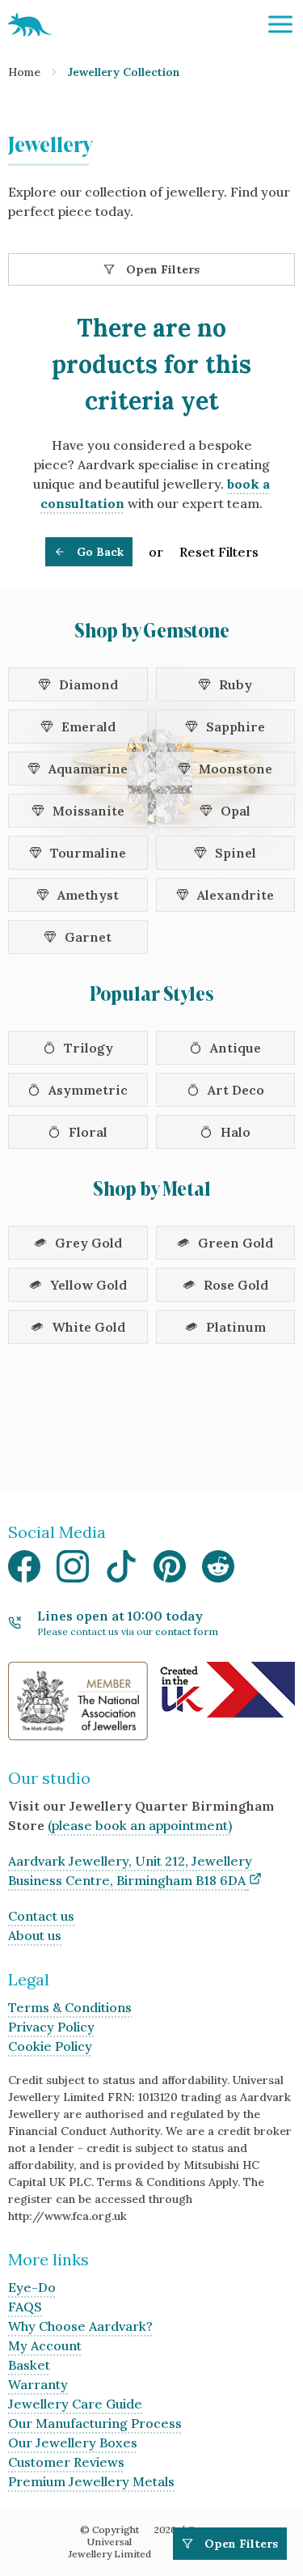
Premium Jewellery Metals (91, 2481)
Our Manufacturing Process (95, 2423)
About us (35, 1935)
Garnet (88, 937)
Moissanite (88, 811)
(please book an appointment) (140, 1825)
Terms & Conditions (70, 2007)
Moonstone (236, 769)
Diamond (88, 684)
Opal (236, 811)
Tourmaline (88, 853)
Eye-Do (32, 2287)
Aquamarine (88, 769)
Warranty (38, 2384)
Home (24, 72)
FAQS (25, 2307)
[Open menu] (280, 24)
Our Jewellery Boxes (73, 2443)
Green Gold (236, 1243)
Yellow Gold (88, 1285)
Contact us (41, 1916)
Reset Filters (219, 552)
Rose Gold (236, 1285)
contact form (187, 1631)
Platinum (236, 1327)
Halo (236, 1132)
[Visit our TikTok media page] (121, 1571)
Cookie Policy (50, 2046)
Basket (29, 2365)
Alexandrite (236, 895)
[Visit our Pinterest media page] (170, 1571)
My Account (45, 2345)
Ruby (236, 684)
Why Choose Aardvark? (80, 2326)
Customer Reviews (66, 2462)
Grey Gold (88, 1243)
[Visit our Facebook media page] (24, 1571)
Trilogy (88, 1048)
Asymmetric (88, 1090)
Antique (236, 1048)
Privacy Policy (51, 2027)
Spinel (236, 853)
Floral (88, 1132)
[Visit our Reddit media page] (218, 1571)
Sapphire (236, 727)
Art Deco (236, 1090)
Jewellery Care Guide (75, 2404)
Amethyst (88, 895)
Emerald (88, 727)
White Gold (88, 1327)
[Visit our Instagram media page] (73, 1571)
